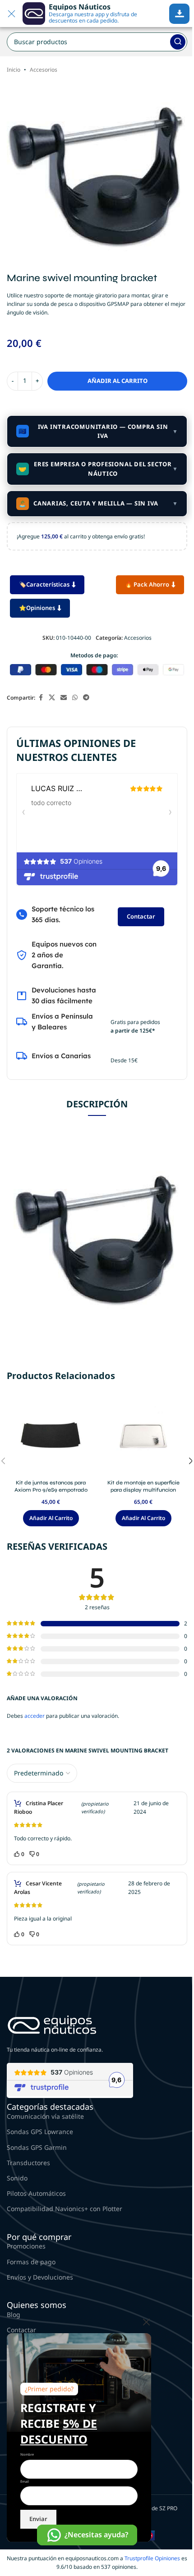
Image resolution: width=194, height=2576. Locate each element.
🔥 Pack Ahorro (147, 584)
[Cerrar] (147, 2322)
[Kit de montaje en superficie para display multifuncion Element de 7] (143, 1435)
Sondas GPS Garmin (37, 2147)
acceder (35, 1716)
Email (25, 2481)
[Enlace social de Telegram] (86, 698)
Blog (14, 2314)
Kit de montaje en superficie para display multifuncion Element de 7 (143, 1490)
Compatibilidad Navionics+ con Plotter (65, 2209)
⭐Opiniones (37, 608)
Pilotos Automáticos (36, 2193)
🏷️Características (44, 584)
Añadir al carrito (118, 381)
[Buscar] (178, 42)
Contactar (141, 916)
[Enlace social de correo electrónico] (64, 698)
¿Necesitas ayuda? (96, 2535)
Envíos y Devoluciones (40, 2277)
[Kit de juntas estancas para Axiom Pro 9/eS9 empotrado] (51, 1435)
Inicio (14, 70)
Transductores (28, 2163)
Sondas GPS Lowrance (40, 2132)
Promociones (26, 2246)
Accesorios (44, 70)
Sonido (17, 2178)
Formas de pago (31, 2262)
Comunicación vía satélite (45, 2116)
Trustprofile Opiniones (152, 2558)
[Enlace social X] (52, 698)
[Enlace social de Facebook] (41, 698)
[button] (51, 1518)
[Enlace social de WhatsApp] (75, 698)
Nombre (27, 2454)
